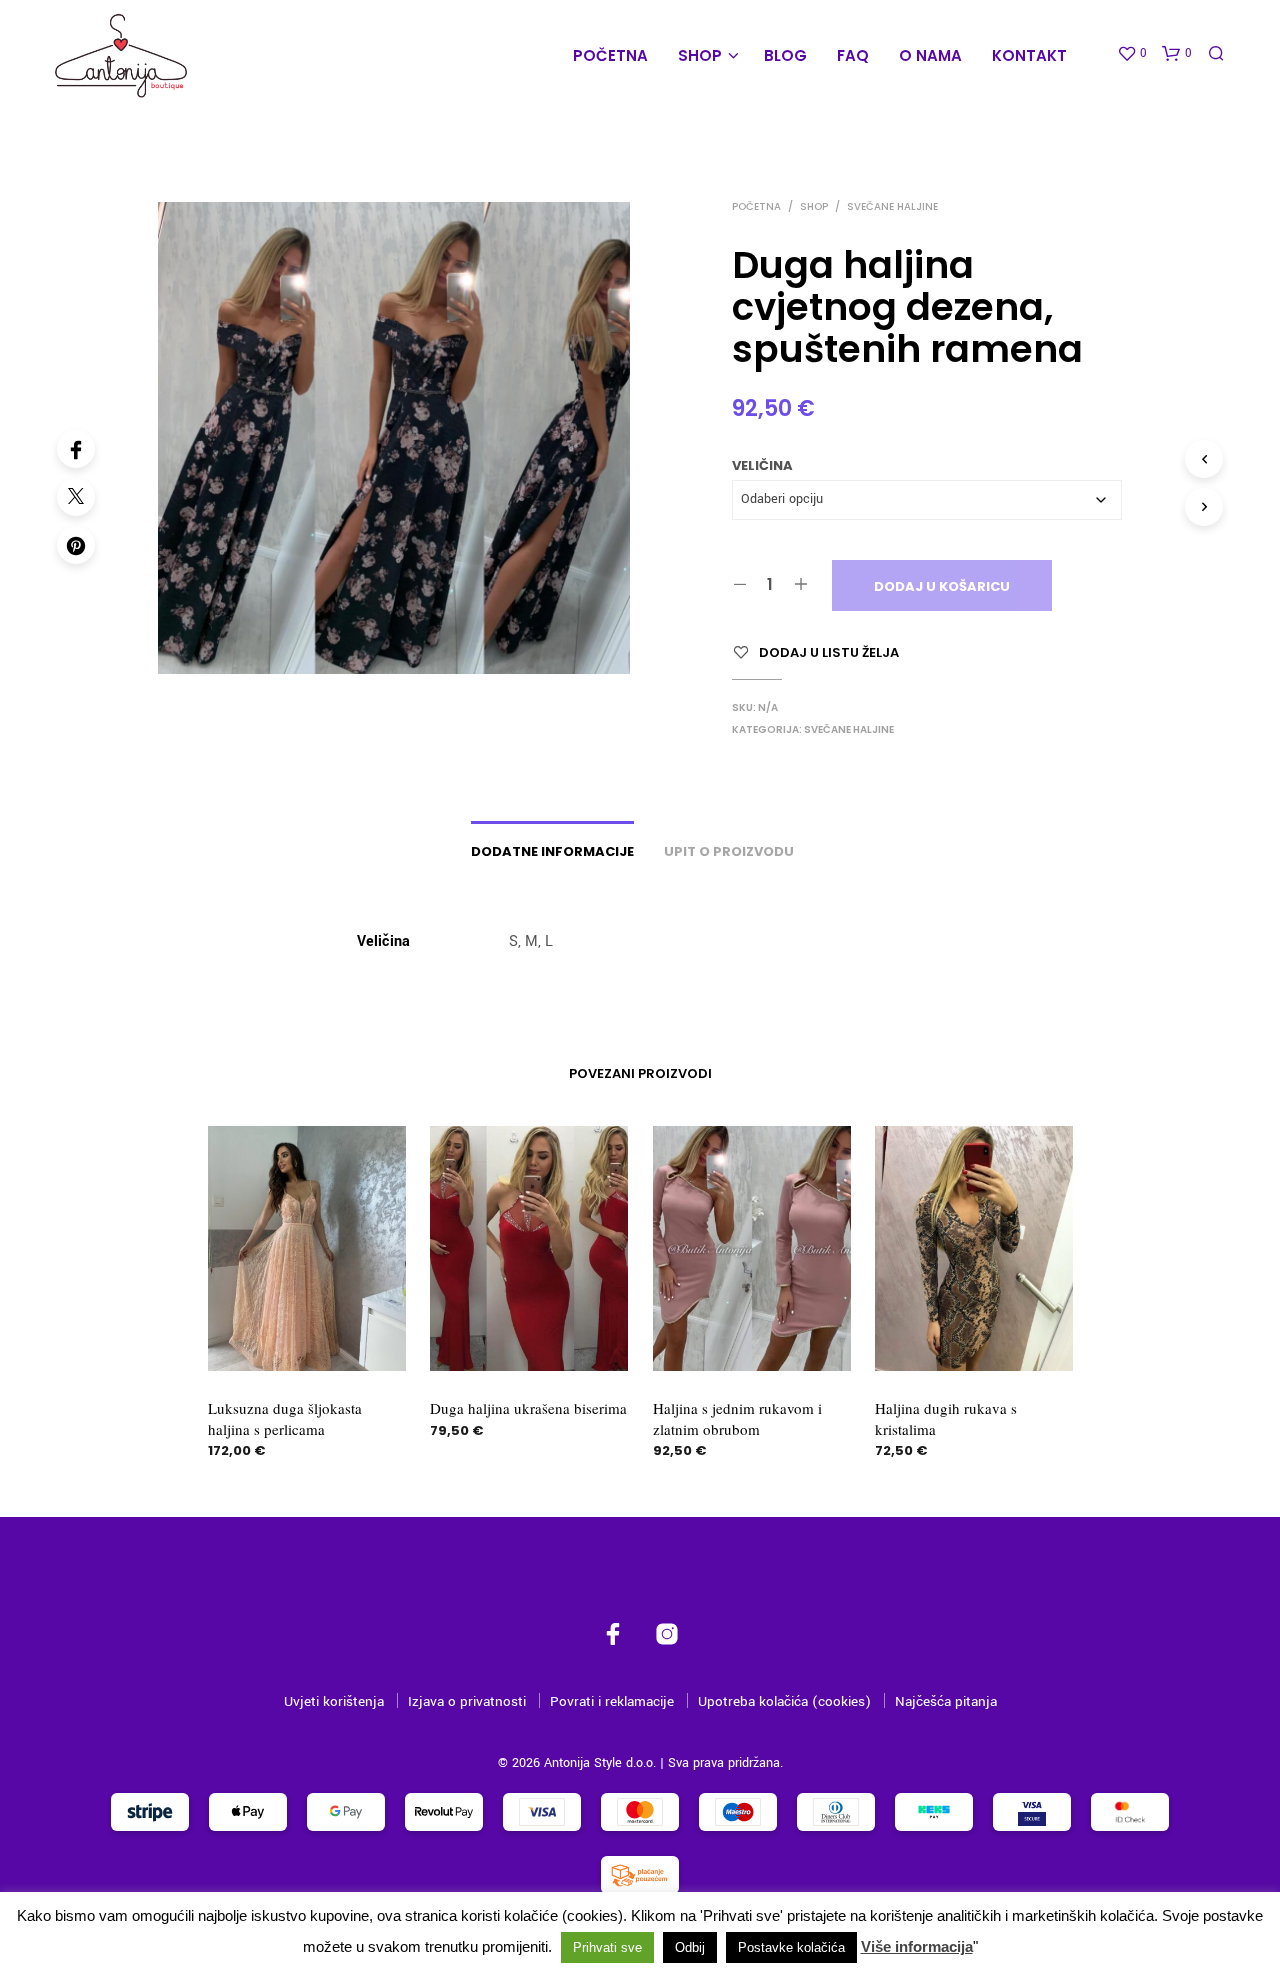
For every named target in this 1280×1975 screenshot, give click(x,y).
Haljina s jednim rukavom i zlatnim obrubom (737, 1419)
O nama (930, 55)
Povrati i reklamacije (612, 1701)
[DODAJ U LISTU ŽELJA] (306, 1334)
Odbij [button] (690, 1947)
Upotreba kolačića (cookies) (784, 1701)
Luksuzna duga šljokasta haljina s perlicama (285, 1419)
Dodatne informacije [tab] (552, 851)
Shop (700, 55)
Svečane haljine (892, 206)
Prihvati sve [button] (607, 1947)
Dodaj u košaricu (942, 586)
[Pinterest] (76, 545)
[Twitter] (76, 497)
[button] (1132, 54)
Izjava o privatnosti (467, 1701)
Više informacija (917, 1946)
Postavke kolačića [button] (791, 1947)
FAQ (853, 55)
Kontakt (1029, 55)
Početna (610, 55)
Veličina (762, 465)
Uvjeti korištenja (334, 1701)
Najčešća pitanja (946, 1701)
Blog (785, 55)
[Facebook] (76, 449)
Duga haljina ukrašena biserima (528, 1409)
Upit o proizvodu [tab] (729, 851)
